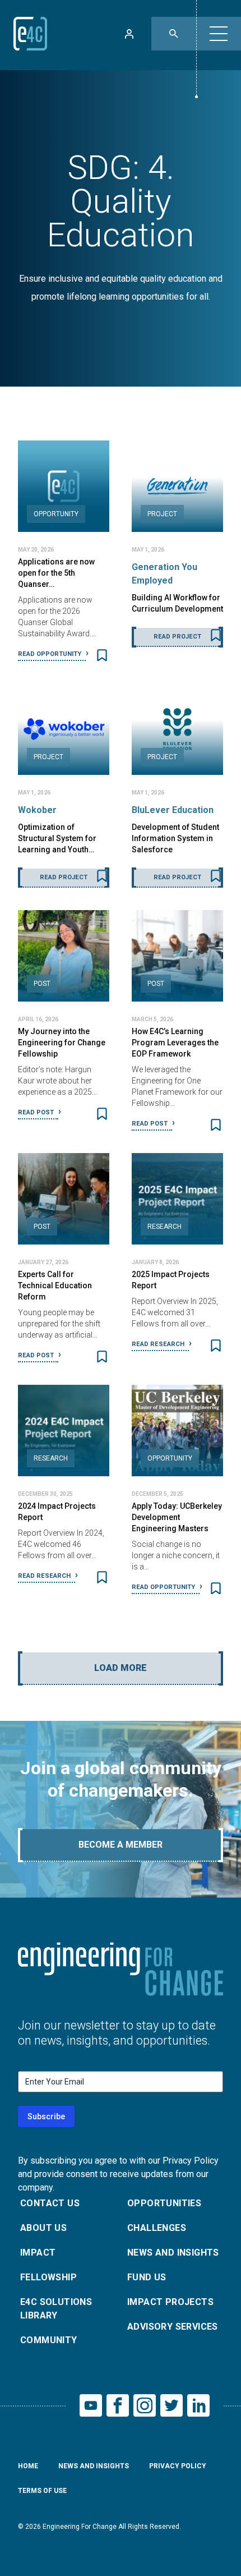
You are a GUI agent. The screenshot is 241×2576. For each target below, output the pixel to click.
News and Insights (173, 2253)
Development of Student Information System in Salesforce (175, 838)
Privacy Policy (178, 2466)
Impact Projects (170, 2302)
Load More (121, 1668)
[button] (219, 34)
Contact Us (50, 2203)
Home (28, 2466)
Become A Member (121, 1845)
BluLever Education (173, 810)
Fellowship (48, 2277)
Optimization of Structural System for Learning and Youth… (57, 838)
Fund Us (147, 2277)
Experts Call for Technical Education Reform (55, 1285)
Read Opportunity (50, 654)
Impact (38, 2253)
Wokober (37, 810)
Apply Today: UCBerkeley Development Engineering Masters (177, 1517)
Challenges (157, 2228)
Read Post (37, 1112)
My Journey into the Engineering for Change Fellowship (62, 1043)
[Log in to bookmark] (102, 655)
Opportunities (164, 2203)
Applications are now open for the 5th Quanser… (56, 573)
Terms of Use (42, 2491)
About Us (43, 2228)
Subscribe (46, 2116)
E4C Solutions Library (56, 2309)
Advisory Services (173, 2327)
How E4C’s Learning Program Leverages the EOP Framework (175, 1043)
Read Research (159, 1344)
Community (49, 2340)
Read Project (177, 637)
